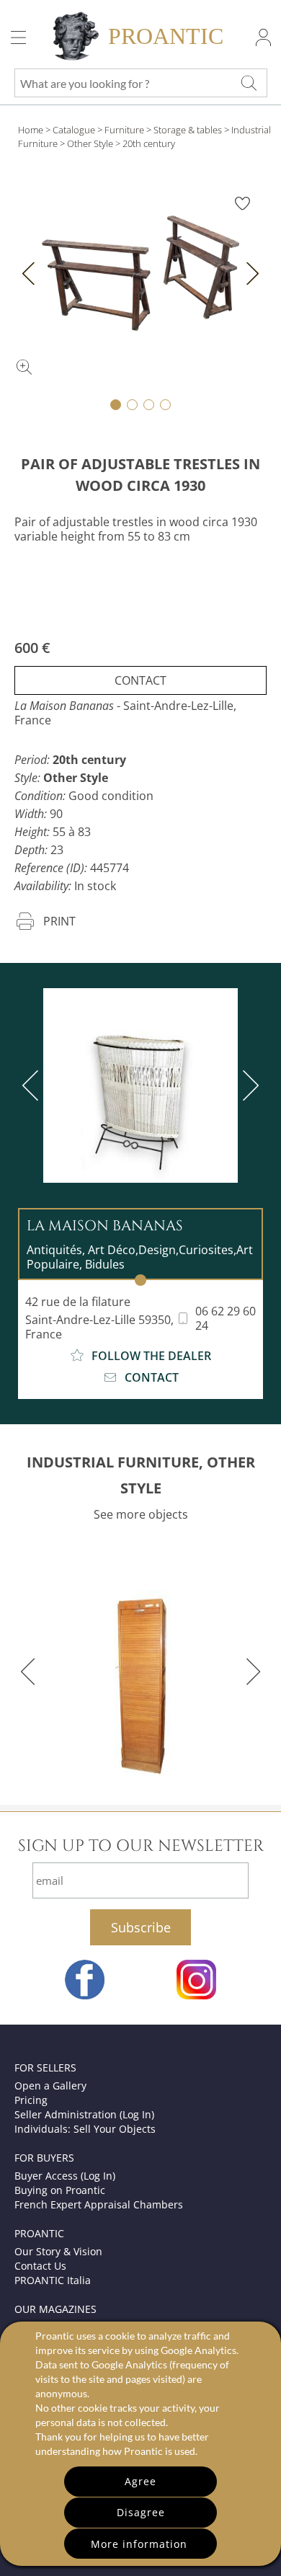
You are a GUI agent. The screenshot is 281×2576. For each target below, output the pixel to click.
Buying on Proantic (60, 2190)
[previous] (33, 1085)
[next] (248, 1085)
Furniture (124, 130)
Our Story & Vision (58, 2251)
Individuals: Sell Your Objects (85, 2129)
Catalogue (74, 130)
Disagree (141, 2512)
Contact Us (40, 2266)
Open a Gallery (50, 2086)
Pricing (31, 2100)
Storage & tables (188, 130)
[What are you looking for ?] (249, 83)
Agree (140, 2481)
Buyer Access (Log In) (65, 2176)
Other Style (90, 143)
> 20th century (145, 143)
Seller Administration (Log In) (84, 2114)
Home (31, 130)
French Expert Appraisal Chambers (99, 2204)
